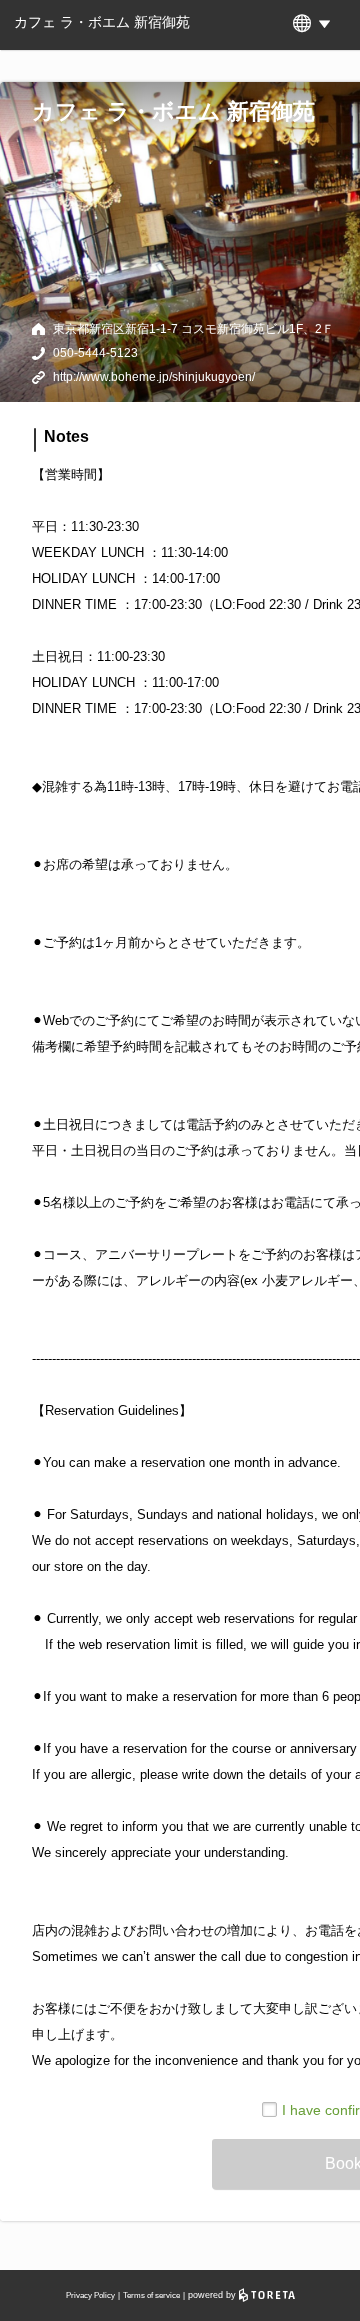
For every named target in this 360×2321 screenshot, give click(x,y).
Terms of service (151, 2295)
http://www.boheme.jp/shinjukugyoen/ (154, 377)
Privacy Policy (90, 2295)
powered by (213, 2295)
